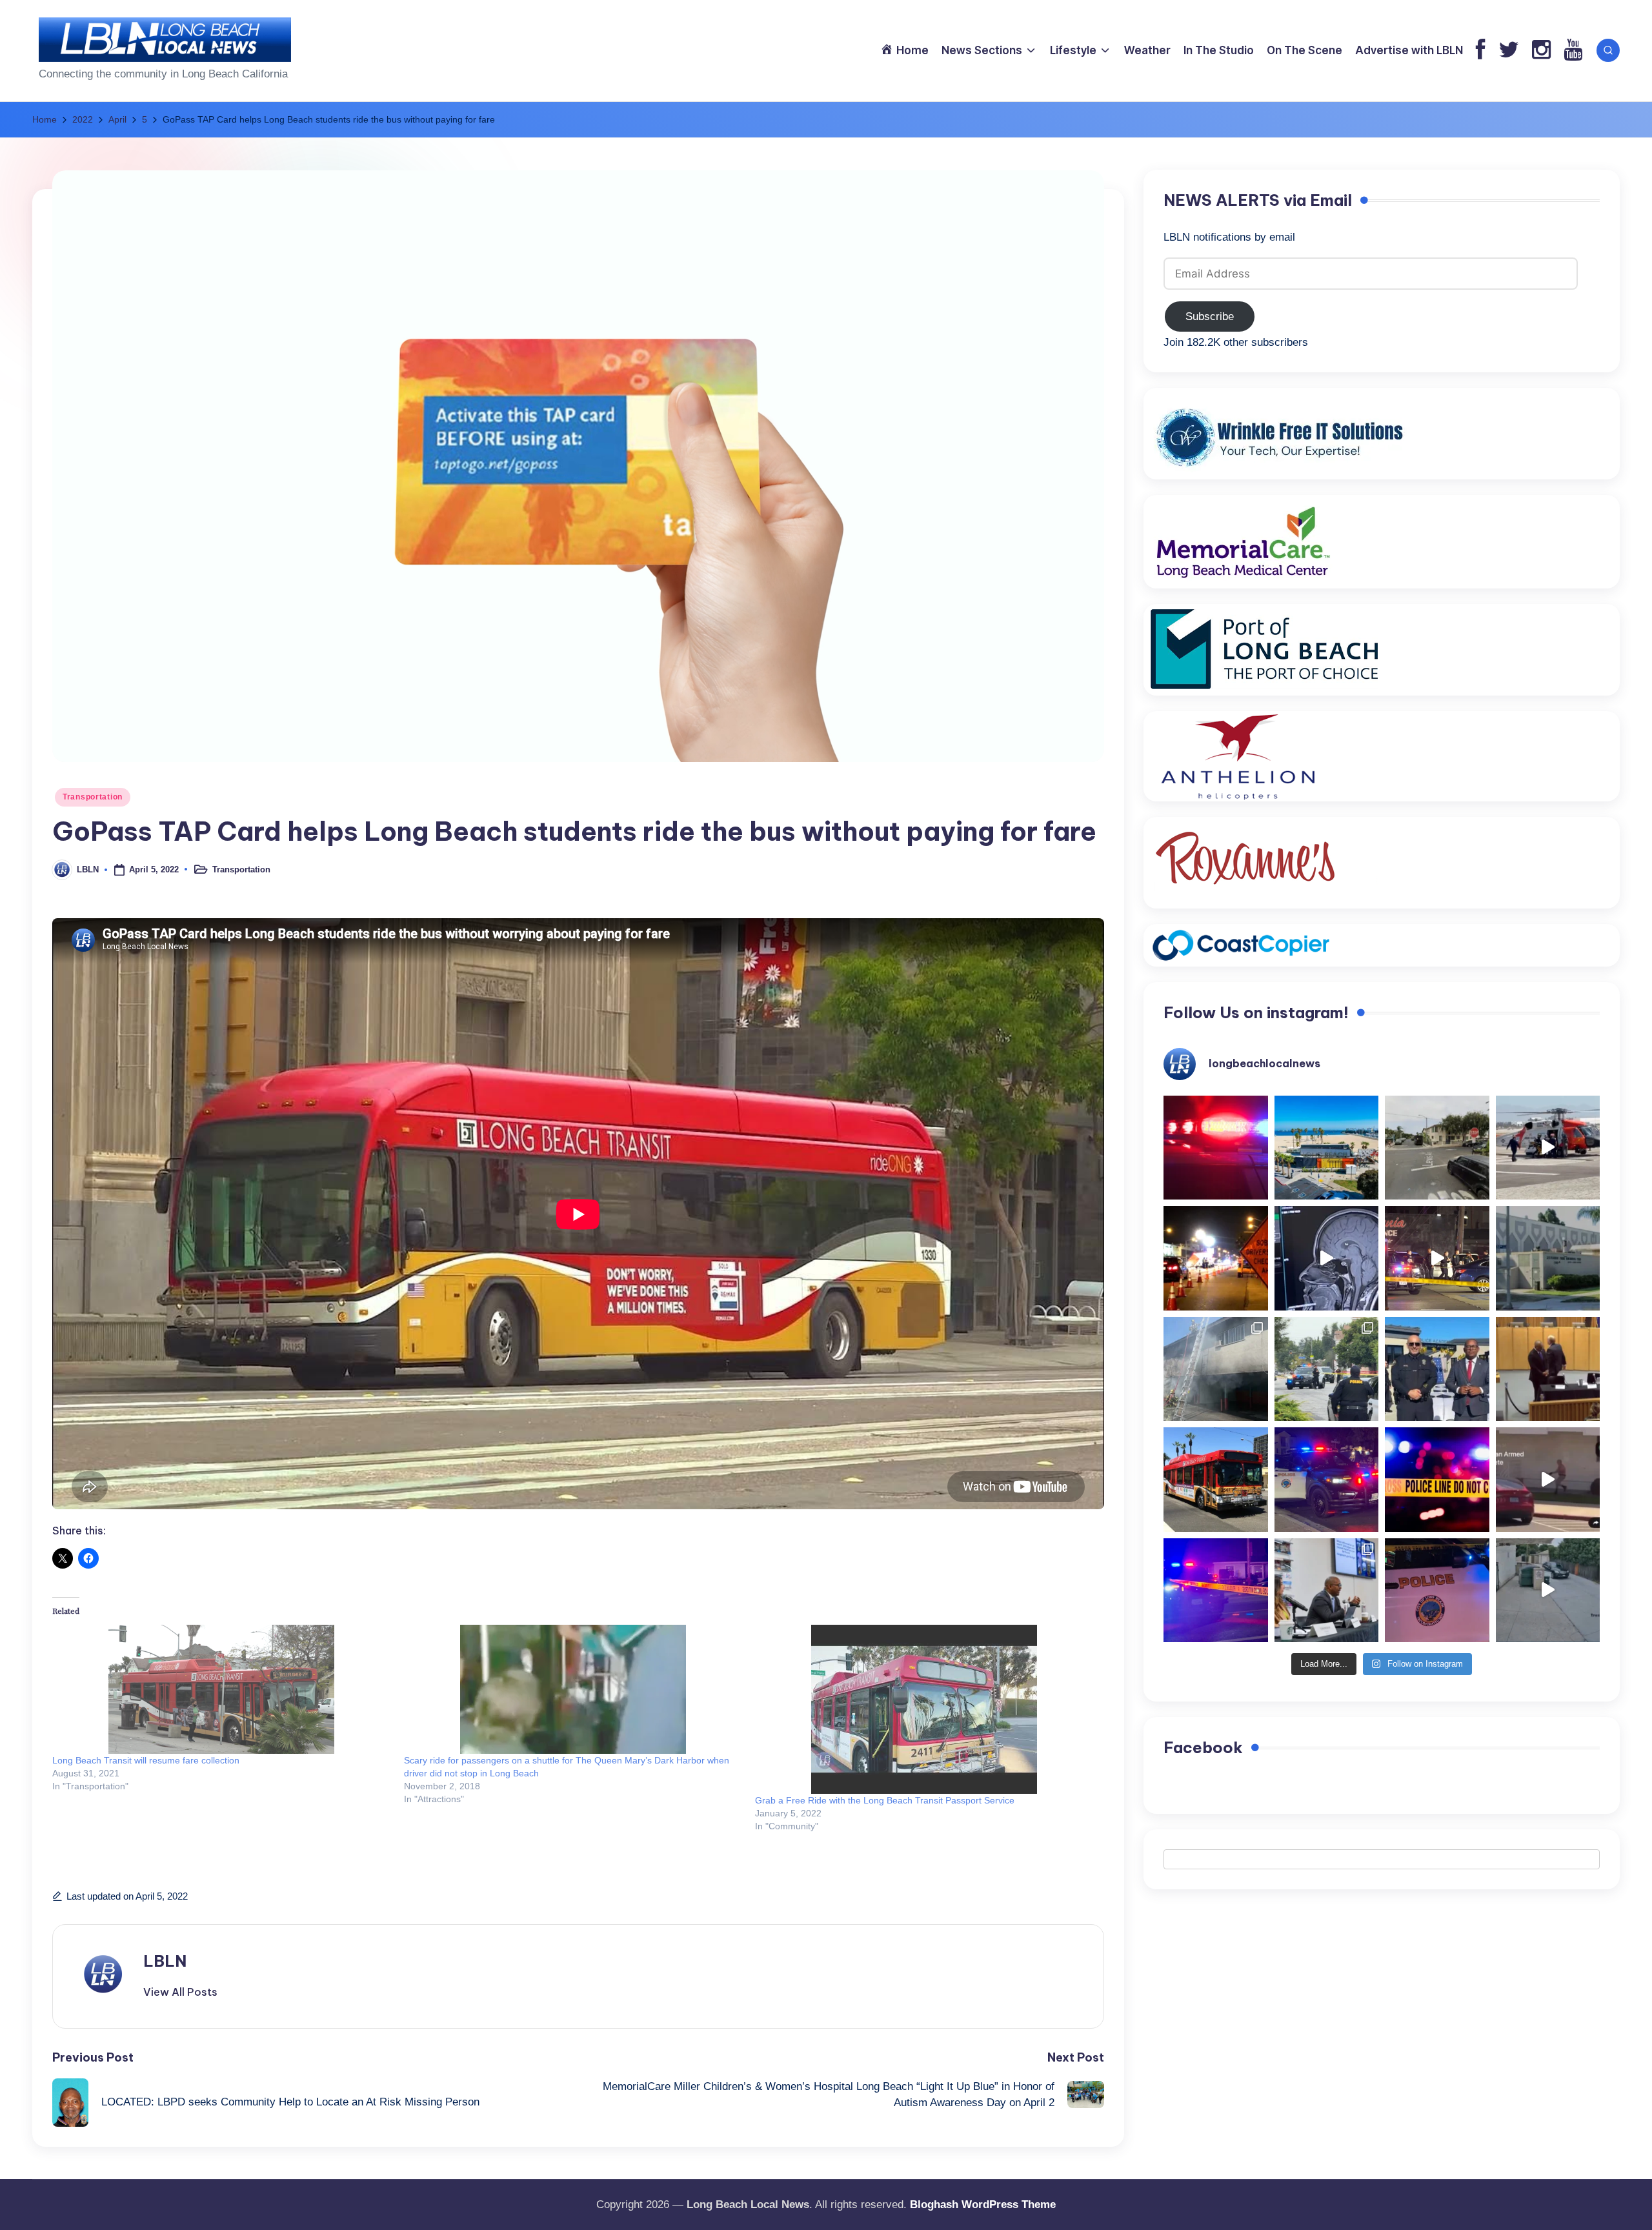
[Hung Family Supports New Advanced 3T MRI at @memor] (1327, 1258)
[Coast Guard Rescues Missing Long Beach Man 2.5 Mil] (1548, 1148)
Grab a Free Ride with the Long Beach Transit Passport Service (885, 1800)
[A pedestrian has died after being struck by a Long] (1216, 1480)
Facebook (1203, 1747)
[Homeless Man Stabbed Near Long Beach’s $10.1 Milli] (1327, 1148)
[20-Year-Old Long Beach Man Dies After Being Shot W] (1437, 1148)
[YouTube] (1573, 51)
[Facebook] (1481, 51)
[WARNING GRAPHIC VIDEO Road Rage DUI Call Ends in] (1548, 1480)
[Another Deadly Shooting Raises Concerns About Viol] (1437, 1369)
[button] (180, 1992)
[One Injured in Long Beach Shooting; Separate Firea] (1437, 1591)
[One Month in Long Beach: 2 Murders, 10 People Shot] (1327, 1369)
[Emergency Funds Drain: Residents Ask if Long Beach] (1327, 1591)
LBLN (165, 1961)
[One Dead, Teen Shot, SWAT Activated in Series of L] (1216, 1591)
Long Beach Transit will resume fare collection (146, 1760)
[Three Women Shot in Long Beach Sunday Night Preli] (1437, 1258)
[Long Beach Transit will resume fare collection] (222, 1689)
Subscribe (1210, 316)
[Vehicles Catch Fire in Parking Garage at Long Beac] (1216, 1369)
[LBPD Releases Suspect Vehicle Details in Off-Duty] (1548, 1591)
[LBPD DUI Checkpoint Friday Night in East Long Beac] (1216, 1258)
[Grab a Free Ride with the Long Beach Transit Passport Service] (924, 1710)
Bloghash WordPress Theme (983, 2205)
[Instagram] (1541, 51)
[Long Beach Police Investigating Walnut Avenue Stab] (1437, 1480)
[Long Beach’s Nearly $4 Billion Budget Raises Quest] (1548, 1369)
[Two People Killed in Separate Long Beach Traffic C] (1216, 1148)
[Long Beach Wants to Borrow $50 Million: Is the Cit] (1548, 1258)
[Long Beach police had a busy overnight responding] (1327, 1480)
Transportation (93, 797)
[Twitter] (1509, 51)
